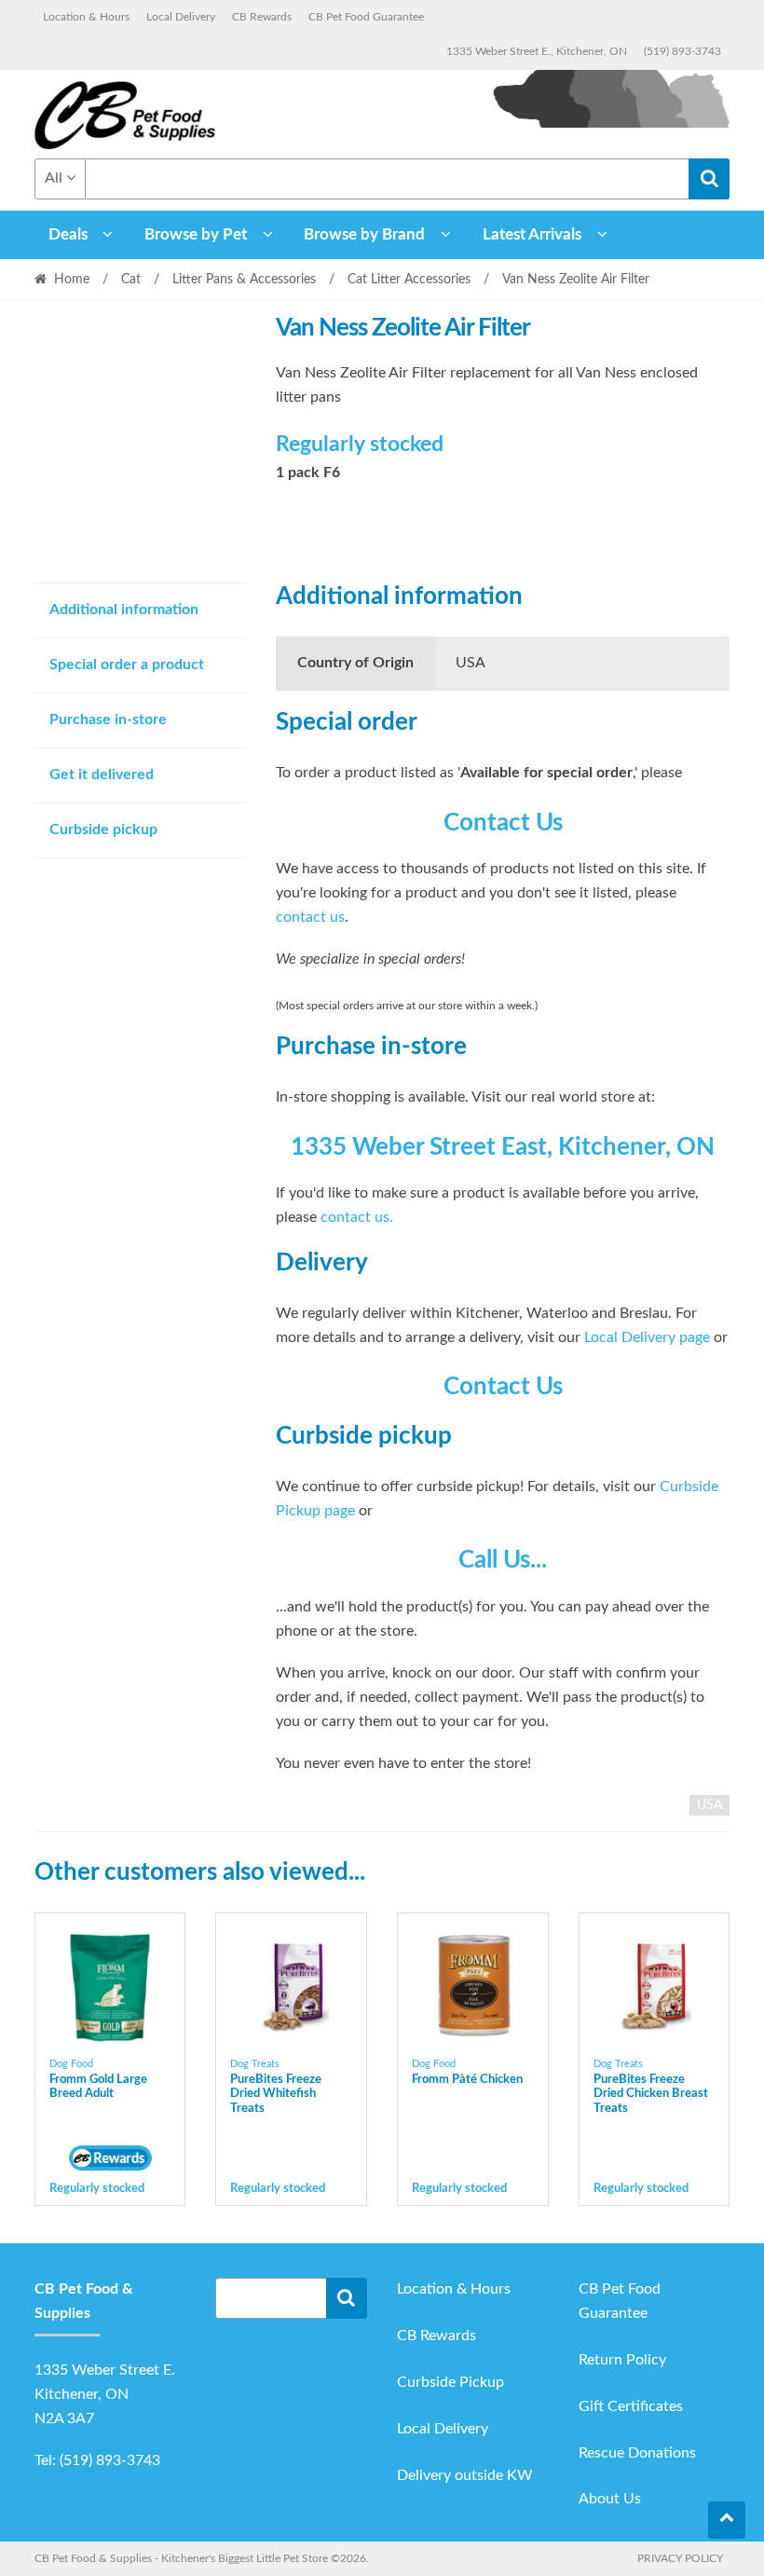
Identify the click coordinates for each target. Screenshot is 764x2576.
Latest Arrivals (532, 234)
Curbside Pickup (450, 2382)
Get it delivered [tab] (102, 774)
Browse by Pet (196, 234)
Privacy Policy (680, 2558)
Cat (131, 280)
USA (709, 1805)
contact (348, 1217)
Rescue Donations (637, 2453)
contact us (310, 917)
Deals (68, 234)
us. (384, 1217)
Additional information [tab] (124, 610)
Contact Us (503, 823)
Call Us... (503, 1560)
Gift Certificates (631, 2406)
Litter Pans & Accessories (244, 280)
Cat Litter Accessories (409, 280)
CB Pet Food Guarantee (366, 17)
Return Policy (622, 2360)
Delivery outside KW (465, 2475)
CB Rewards (262, 17)
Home (72, 280)
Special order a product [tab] (127, 665)
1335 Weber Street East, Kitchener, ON (503, 1147)
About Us (610, 2499)
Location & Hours (86, 17)
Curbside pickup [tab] (103, 829)
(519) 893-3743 (682, 51)
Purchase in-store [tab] (108, 719)
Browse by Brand (364, 234)
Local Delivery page (647, 1337)
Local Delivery (181, 17)
